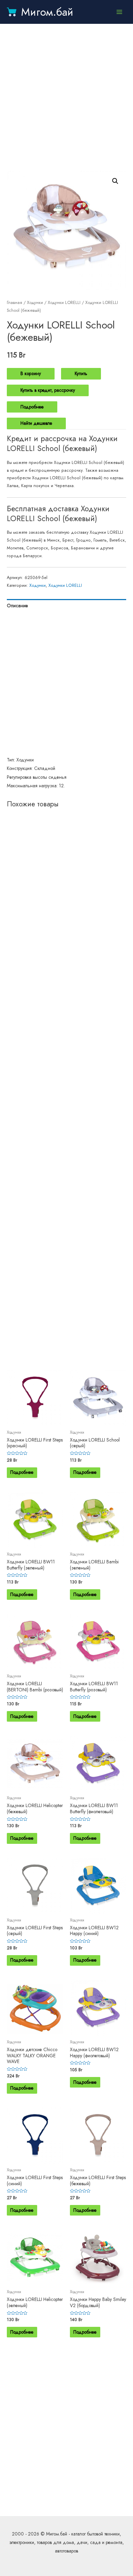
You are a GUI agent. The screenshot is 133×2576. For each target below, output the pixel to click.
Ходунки (35, 303)
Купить (81, 373)
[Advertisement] (66, 97)
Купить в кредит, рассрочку (48, 390)
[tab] (66, 606)
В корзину (31, 373)
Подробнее (32, 407)
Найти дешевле (36, 423)
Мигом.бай (47, 12)
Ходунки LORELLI (64, 303)
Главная (14, 303)
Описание (17, 606)
